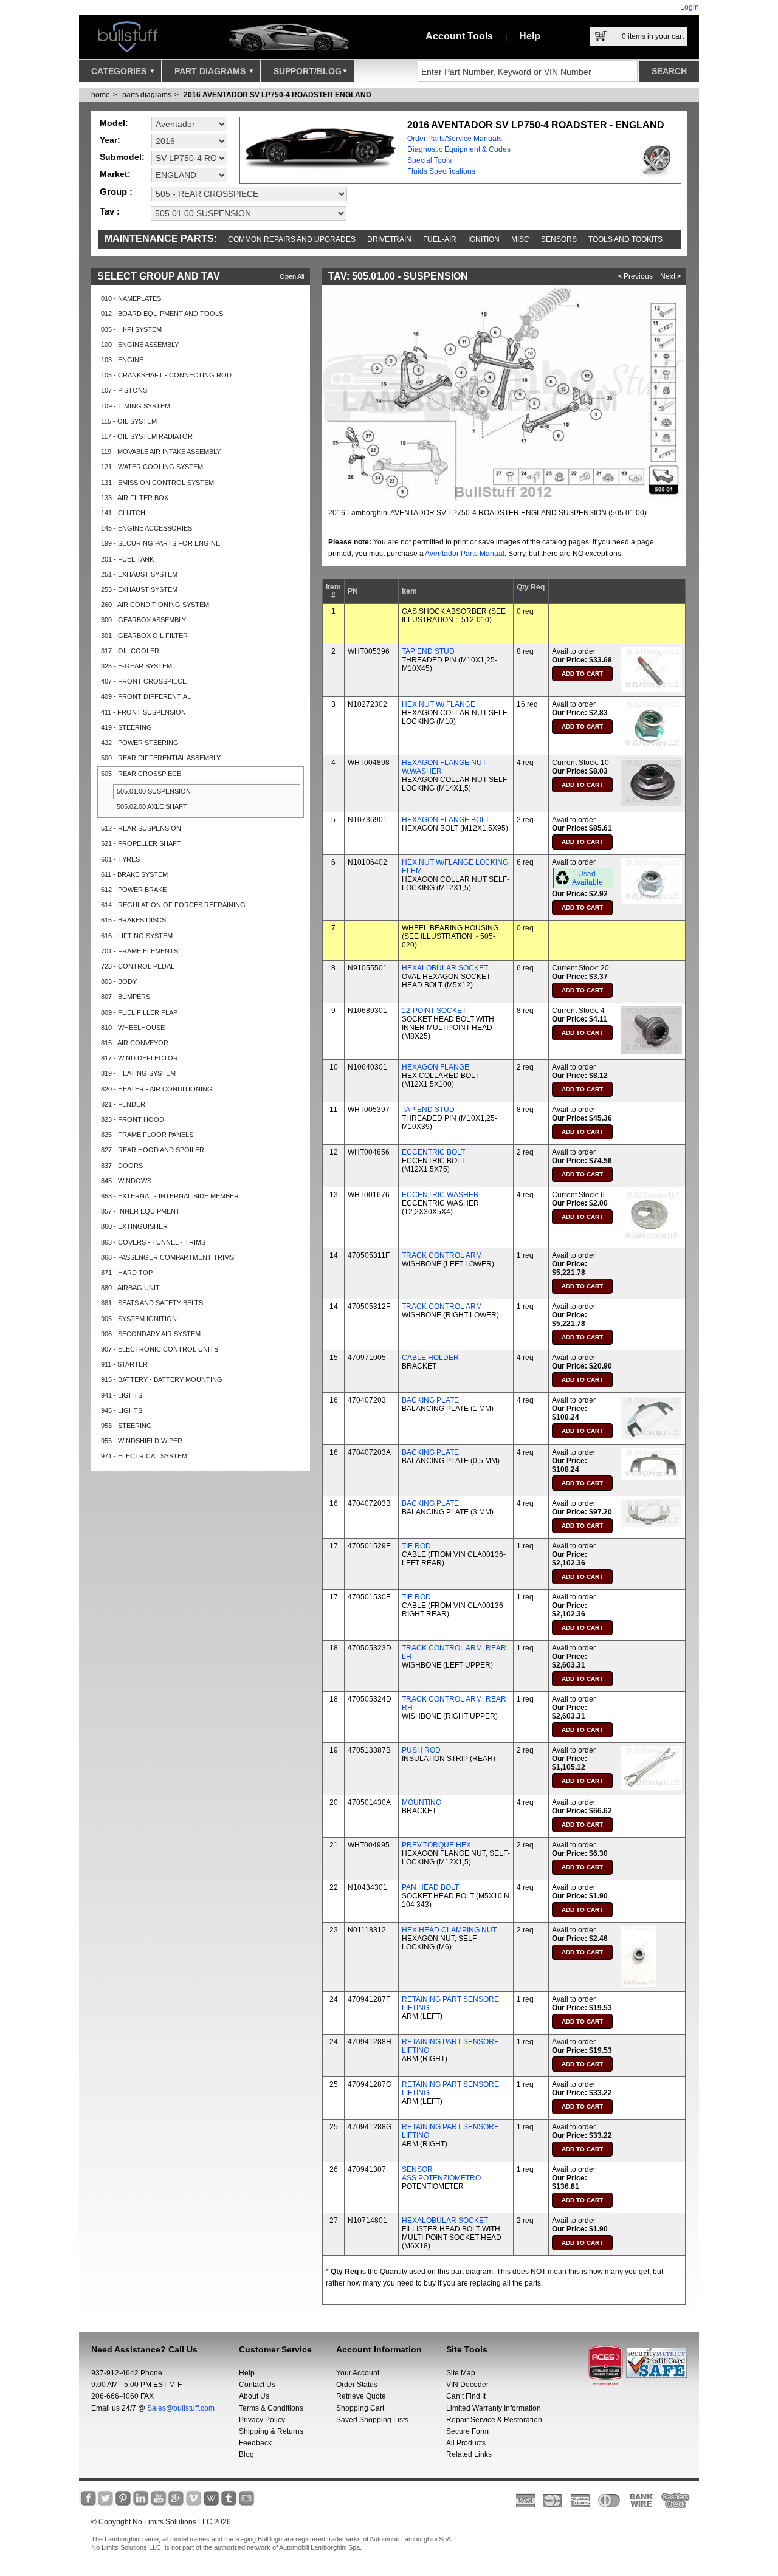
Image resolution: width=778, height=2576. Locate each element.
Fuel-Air (440, 239)
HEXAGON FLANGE (435, 1067)
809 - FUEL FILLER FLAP (139, 1012)
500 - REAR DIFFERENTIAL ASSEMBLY (161, 758)
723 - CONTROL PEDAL (138, 966)
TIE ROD (416, 1546)
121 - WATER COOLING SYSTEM (152, 467)
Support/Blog (308, 71)
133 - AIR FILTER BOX (135, 498)
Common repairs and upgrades (292, 239)
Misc (520, 239)
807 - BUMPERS (126, 997)
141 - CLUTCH (123, 513)
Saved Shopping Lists (372, 2420)
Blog (246, 2454)
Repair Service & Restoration (494, 2420)
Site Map (461, 2373)
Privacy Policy (262, 2420)
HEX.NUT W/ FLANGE (439, 704)
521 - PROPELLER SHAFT (141, 843)
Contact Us (257, 2385)
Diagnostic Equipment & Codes (459, 149)
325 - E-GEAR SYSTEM (136, 666)
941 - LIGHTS (122, 1395)
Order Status (357, 2385)
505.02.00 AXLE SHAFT (152, 806)
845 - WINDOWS (126, 1181)
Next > (671, 276)
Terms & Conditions (271, 2408)
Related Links (469, 2454)
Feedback (255, 2443)
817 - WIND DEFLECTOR (139, 1058)
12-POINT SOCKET (434, 1011)
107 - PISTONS (124, 390)
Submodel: (122, 157)
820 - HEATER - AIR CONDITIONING (157, 1089)
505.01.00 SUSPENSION (154, 791)
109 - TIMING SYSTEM (136, 406)
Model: (114, 123)
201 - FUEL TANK (127, 559)
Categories (120, 71)
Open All (292, 276)
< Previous (635, 276)
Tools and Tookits (625, 239)
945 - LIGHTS (122, 1410)
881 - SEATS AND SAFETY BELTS (152, 1303)
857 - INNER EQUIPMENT (140, 1211)
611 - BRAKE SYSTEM (134, 874)
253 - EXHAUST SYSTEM (139, 589)
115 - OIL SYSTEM (129, 421)
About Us (254, 2396)
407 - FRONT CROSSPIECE (144, 681)
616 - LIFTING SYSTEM (137, 936)
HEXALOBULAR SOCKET (445, 968)
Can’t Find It (466, 2396)
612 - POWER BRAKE (134, 890)
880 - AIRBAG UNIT (130, 1288)
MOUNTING (422, 1802)
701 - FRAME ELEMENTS (139, 951)
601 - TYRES (120, 859)
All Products (466, 2443)
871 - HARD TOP (127, 1273)
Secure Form (467, 2431)
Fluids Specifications (441, 171)
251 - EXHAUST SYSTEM (139, 574)
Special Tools (429, 160)
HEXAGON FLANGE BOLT (446, 820)
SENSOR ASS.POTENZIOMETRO (441, 2174)
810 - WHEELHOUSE (133, 1028)
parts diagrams (147, 95)
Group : (116, 192)
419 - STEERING (126, 727)
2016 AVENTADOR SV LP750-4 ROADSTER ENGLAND (277, 95)
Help (530, 36)
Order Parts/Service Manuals (455, 139)
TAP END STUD (428, 651)
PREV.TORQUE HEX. (437, 1845)
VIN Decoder (467, 2385)
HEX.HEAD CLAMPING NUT (449, 1930)
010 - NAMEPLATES (131, 298)
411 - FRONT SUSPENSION (143, 712)
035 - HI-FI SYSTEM (131, 329)
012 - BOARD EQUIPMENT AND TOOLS (162, 314)
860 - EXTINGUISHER (134, 1226)
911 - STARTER (124, 1364)
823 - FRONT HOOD (133, 1119)
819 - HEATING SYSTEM (138, 1073)
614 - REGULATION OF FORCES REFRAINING (173, 905)
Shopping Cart (360, 2408)
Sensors (559, 239)
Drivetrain (389, 239)
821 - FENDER (123, 1104)
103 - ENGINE (122, 360)
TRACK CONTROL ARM (442, 1255)
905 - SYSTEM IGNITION (139, 1319)
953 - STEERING (126, 1426)
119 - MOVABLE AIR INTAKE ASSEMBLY (161, 452)
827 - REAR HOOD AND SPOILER (153, 1150)
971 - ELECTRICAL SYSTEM (144, 1456)
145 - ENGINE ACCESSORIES (146, 528)
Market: (115, 174)
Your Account (358, 2373)
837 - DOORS (122, 1166)
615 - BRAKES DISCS (133, 920)
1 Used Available (587, 878)
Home (101, 95)
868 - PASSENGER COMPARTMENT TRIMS (167, 1257)
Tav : (110, 211)
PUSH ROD (421, 1750)
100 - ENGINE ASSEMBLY (140, 345)
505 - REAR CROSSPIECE (141, 774)
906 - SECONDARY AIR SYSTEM (151, 1334)
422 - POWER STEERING (140, 743)
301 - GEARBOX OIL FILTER (144, 636)
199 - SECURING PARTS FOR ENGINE (160, 543)
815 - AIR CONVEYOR (135, 1043)
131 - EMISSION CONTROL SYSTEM (157, 483)
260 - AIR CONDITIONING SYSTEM (155, 605)
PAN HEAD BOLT (430, 1887)
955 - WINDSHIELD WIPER (142, 1441)
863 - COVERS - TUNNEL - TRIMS (153, 1242)
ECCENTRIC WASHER (440, 1195)
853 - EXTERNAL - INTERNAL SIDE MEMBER (170, 1196)
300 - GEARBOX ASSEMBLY (143, 620)
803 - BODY (119, 981)
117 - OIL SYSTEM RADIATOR (147, 436)
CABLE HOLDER (430, 1358)
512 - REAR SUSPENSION (141, 828)
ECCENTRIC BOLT (433, 1152)
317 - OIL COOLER (130, 651)
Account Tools (459, 36)
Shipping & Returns (271, 2431)
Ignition (484, 239)
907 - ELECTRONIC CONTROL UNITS (160, 1349)
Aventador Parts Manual (465, 554)
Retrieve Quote (361, 2396)
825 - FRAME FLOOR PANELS (147, 1135)
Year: (110, 140)
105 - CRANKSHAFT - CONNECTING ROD (166, 375)
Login (690, 7)
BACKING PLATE (430, 1400)
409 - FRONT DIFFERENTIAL (146, 696)
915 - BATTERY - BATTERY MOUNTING (162, 1379)
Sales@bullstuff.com (181, 2408)
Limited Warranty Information (494, 2408)
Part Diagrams (211, 71)
